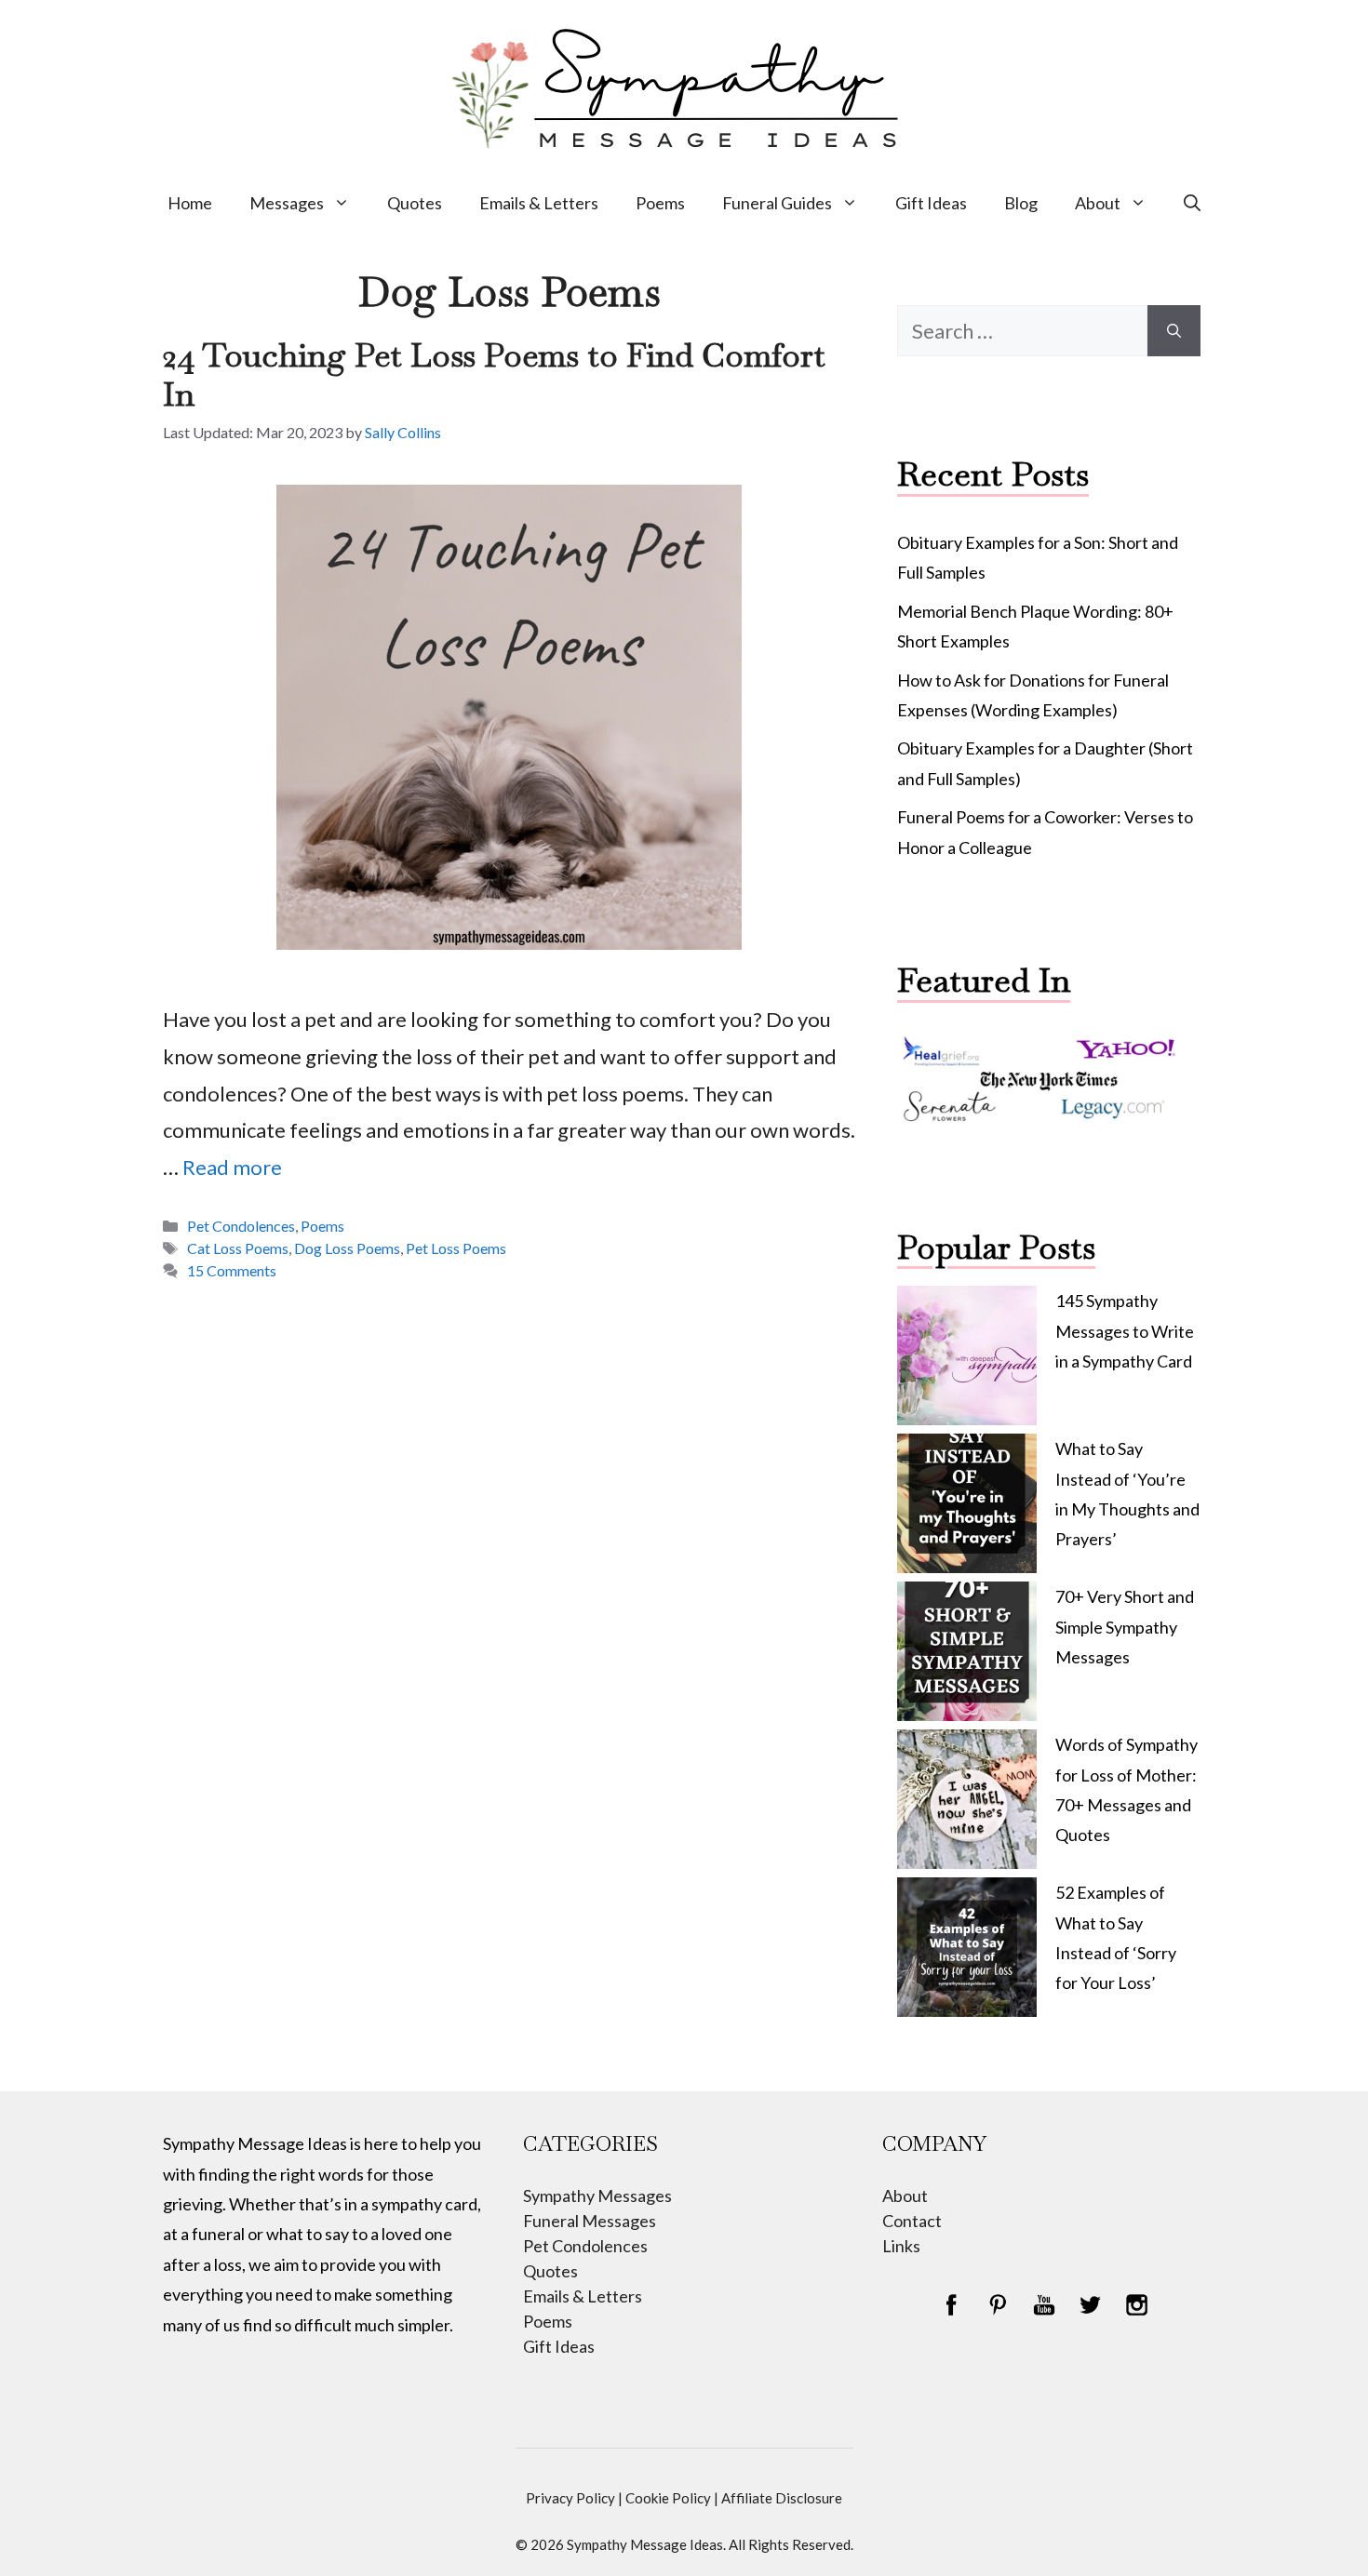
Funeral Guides (777, 203)
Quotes (415, 203)
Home (190, 203)
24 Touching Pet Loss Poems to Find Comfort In (494, 374)
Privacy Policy (570, 2498)
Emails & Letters (539, 203)
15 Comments (232, 1270)
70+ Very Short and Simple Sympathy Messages (1125, 1627)
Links (901, 2246)
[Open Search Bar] (1192, 203)
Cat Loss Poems (238, 1248)
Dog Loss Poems (347, 1248)
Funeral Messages (590, 2221)
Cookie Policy (668, 2498)
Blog (1021, 203)
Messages (287, 203)
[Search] (1174, 331)
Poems (660, 203)
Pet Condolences (241, 1226)
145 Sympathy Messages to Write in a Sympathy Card (1125, 1331)
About (1098, 203)
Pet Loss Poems (456, 1248)
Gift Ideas (931, 203)
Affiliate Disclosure (782, 2498)
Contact (912, 2221)
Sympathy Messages (597, 2196)
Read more (232, 1167)
